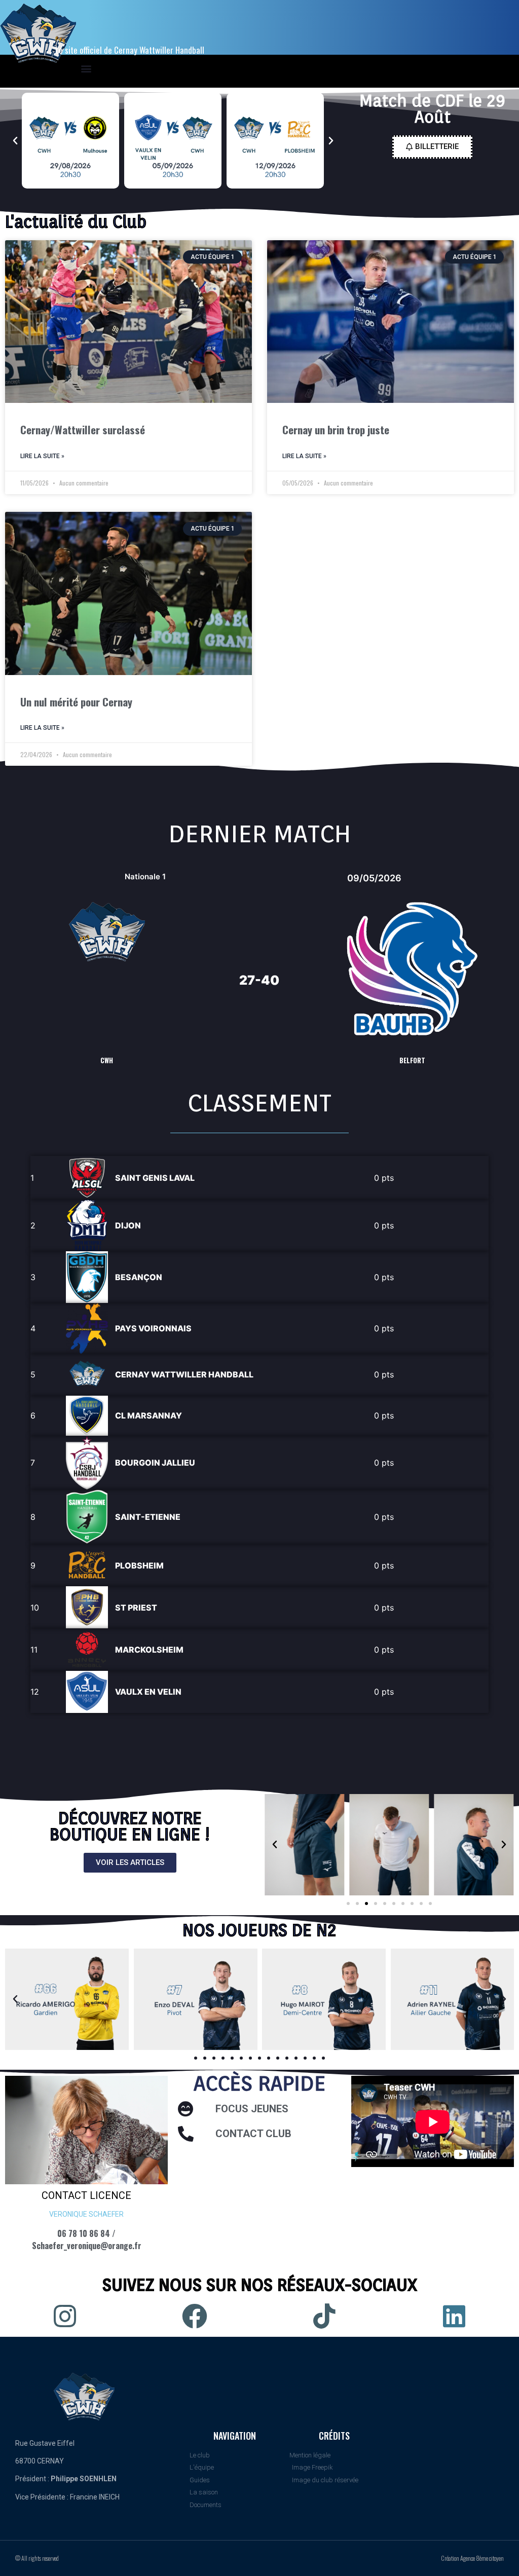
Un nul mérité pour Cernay (76, 702)
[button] (15, 141)
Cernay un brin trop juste (336, 430)
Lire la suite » (42, 456)
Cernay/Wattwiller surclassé (83, 430)
